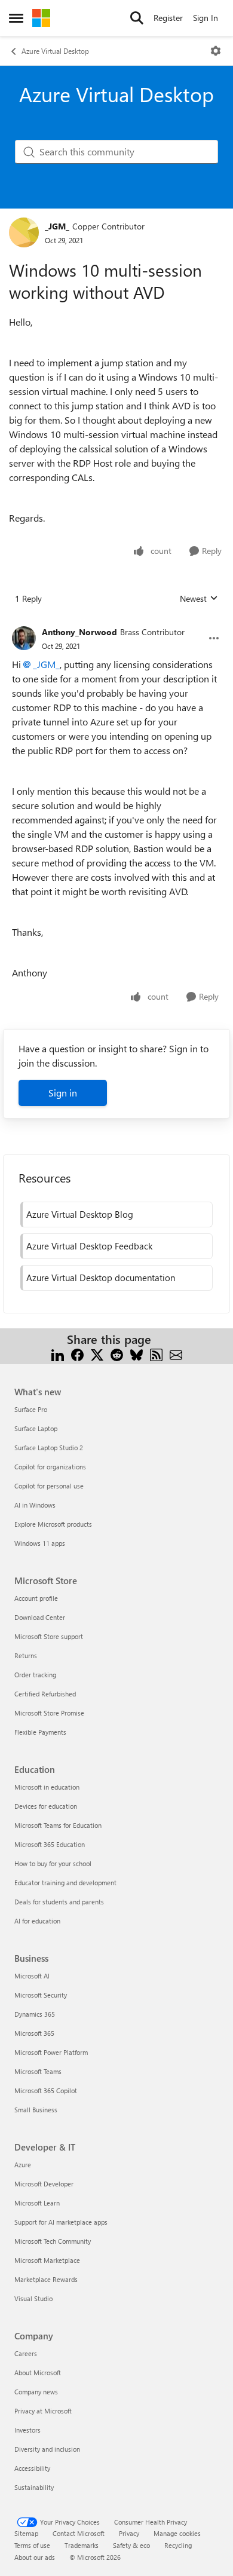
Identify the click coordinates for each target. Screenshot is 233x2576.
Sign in (63, 1093)
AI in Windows (35, 1505)
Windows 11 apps (40, 1543)
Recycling (178, 2545)
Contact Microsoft (79, 2533)
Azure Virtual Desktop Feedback (89, 1246)
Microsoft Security (41, 1995)
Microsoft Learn (37, 2203)
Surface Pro (31, 1409)
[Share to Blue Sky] (137, 1354)
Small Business (36, 2110)
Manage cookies (177, 2533)
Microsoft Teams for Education (58, 1825)
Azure (23, 2165)
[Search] (137, 18)
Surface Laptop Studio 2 (49, 1448)
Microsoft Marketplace (47, 2260)
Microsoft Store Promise (49, 1713)
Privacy (129, 2533)
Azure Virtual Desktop (55, 51)
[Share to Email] (176, 1354)
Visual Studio (33, 2298)
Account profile (36, 1598)
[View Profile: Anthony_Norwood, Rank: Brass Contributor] (24, 638)
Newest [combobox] (199, 599)
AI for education (37, 1921)
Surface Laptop (36, 1428)
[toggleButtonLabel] (216, 51)
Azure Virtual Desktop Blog (80, 1214)
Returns (26, 1655)
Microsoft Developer (44, 2184)
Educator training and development (65, 1883)
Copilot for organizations (50, 1467)
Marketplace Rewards (46, 2279)
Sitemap (26, 2533)
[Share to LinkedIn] (58, 1354)
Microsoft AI (32, 1976)
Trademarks (82, 2545)
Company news (36, 2392)
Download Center (40, 1617)
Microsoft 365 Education (50, 1844)
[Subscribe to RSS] (156, 1354)
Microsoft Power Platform (51, 2052)
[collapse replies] (116, 623)
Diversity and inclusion (47, 2449)
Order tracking (35, 1675)
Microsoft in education (47, 1787)
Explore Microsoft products (53, 1524)
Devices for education (46, 1806)
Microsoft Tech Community (53, 2241)
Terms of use (32, 2545)
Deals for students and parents (59, 1902)
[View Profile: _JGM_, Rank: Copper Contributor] (24, 232)
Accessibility (32, 2468)
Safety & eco (131, 2545)
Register (168, 18)
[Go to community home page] (41, 18)
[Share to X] (97, 1354)
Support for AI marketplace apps (61, 2222)
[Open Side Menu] (16, 18)
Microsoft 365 (34, 2033)
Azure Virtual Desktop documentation (101, 1278)
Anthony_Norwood (79, 632)
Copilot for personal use (49, 1486)
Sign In (206, 18)
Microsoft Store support (49, 1636)
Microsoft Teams (38, 2071)
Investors (27, 2430)
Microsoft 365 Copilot (46, 2090)
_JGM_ (57, 226)
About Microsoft (38, 2373)
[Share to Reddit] (117, 1354)
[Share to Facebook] (77, 1354)
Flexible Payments (40, 1732)
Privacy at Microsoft (43, 2411)
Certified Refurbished (45, 1694)
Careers (26, 2353)
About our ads (35, 2557)
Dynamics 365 (35, 2014)
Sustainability (34, 2487)
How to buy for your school (53, 1863)
